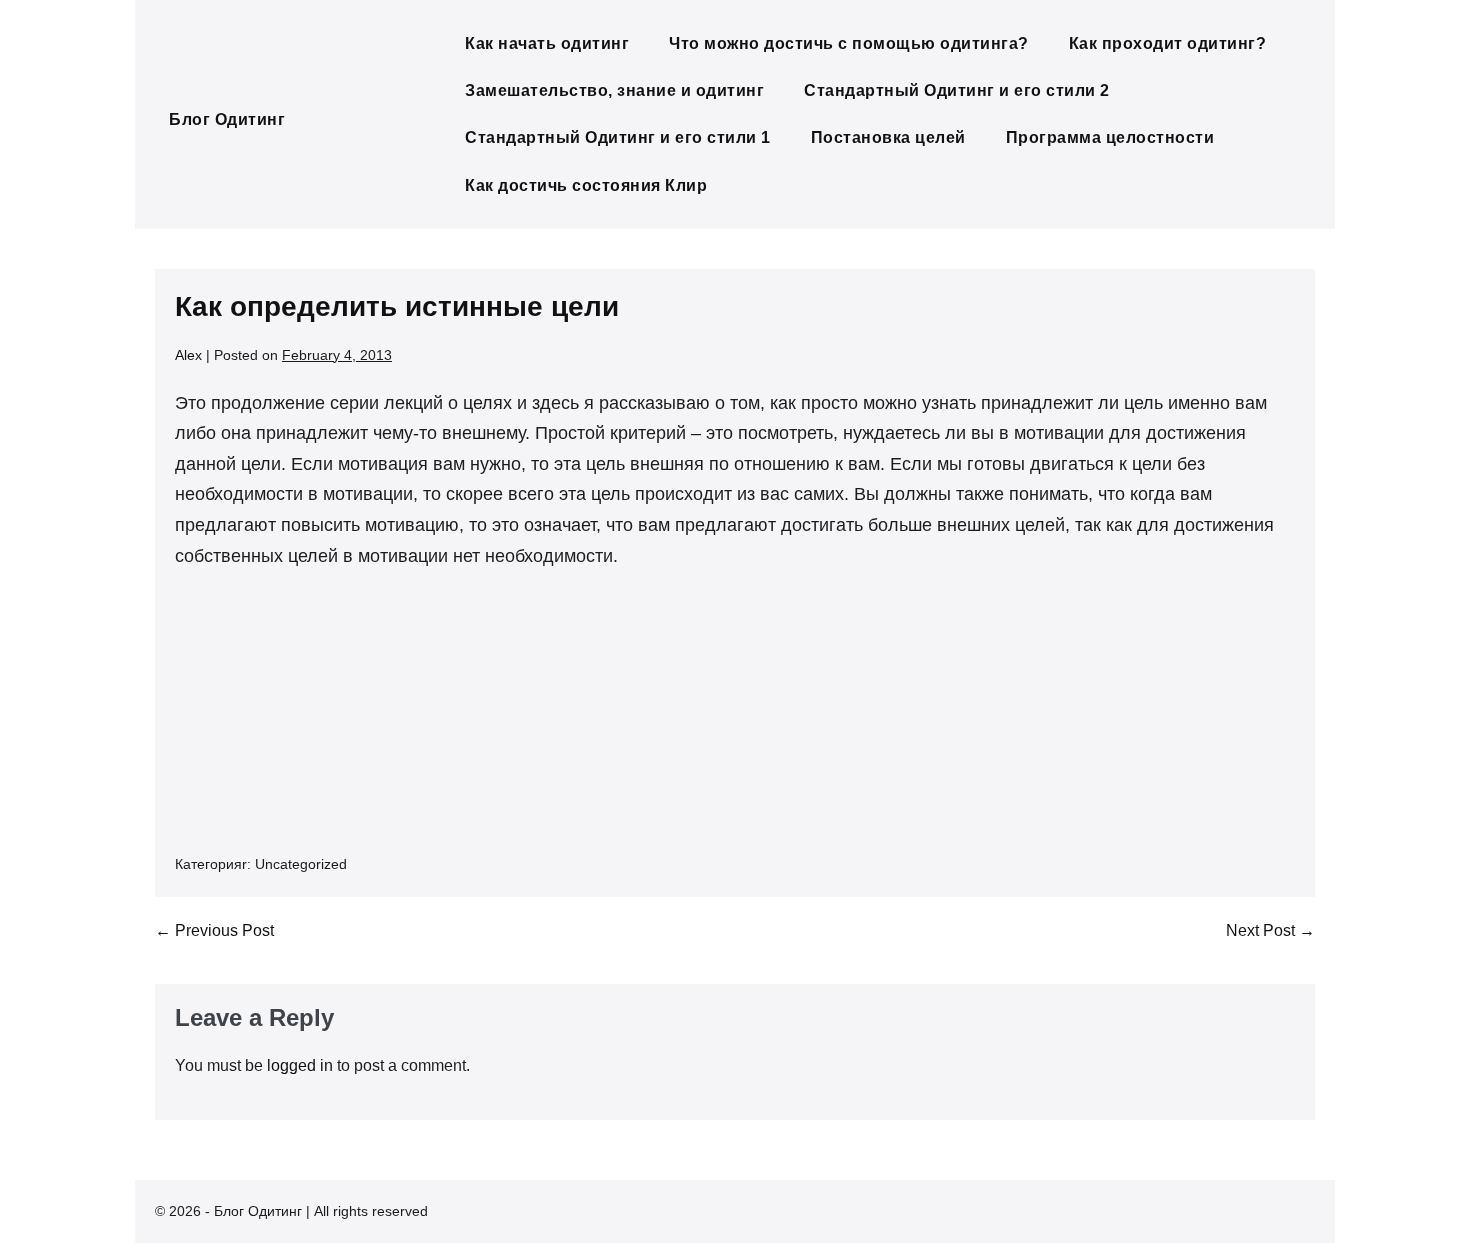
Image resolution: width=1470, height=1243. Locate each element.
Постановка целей (888, 137)
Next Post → (1270, 930)
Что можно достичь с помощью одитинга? (849, 43)
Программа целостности (1110, 137)
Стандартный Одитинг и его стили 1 (618, 137)
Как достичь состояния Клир (586, 185)
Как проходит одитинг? (1168, 43)
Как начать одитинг (547, 43)
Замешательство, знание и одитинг (614, 90)
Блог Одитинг (227, 119)
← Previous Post (214, 930)
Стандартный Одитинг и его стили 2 (957, 90)
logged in (300, 1065)
